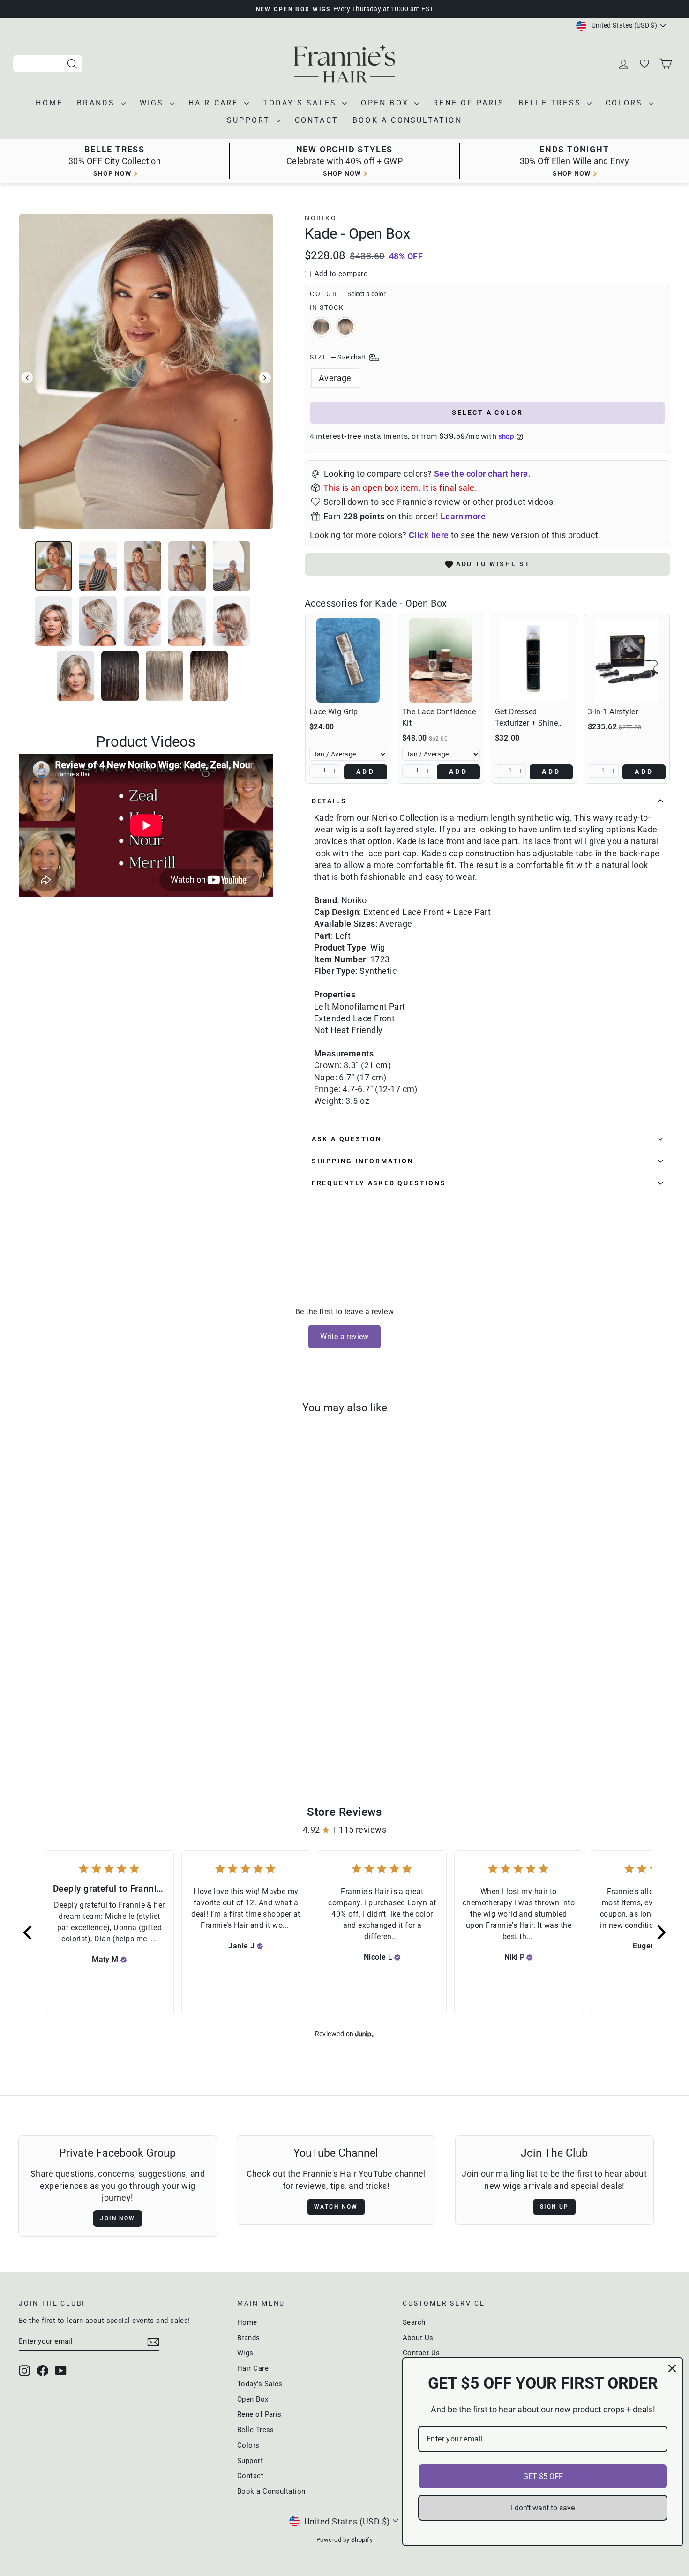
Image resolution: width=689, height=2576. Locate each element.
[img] (124, 1960)
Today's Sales (302, 103)
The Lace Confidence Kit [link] (439, 717)
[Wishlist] (645, 64)
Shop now (112, 173)
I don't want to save (543, 2508)
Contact (317, 120)
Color (348, 294)
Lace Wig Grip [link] (334, 712)
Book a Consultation (407, 120)
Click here (429, 535)
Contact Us (421, 2353)
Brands (97, 103)
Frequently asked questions (379, 1183)
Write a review (344, 1337)
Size (339, 357)
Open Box (386, 103)
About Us (418, 2338)
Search (414, 2322)
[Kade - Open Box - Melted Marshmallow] (103, 1726)
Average (335, 378)
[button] (315, 771)
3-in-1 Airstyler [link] (613, 712)
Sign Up (554, 2207)
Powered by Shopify (344, 2540)
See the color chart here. (482, 474)
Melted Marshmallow (345, 327)
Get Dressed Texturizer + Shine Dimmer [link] (526, 718)
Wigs (154, 103)
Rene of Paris (469, 103)
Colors (626, 103)
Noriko (321, 218)
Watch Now (336, 2207)
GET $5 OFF (543, 2476)
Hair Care (215, 103)
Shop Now (572, 173)
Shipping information (363, 1161)
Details (329, 801)
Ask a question (347, 1139)
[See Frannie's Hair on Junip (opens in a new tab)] (365, 2033)
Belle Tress (551, 103)
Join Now (117, 2218)
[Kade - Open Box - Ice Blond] (90, 1726)
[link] (348, 660)
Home (49, 103)
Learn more (463, 516)
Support (250, 120)
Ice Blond (321, 327)
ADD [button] (366, 771)
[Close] (672, 2368)
